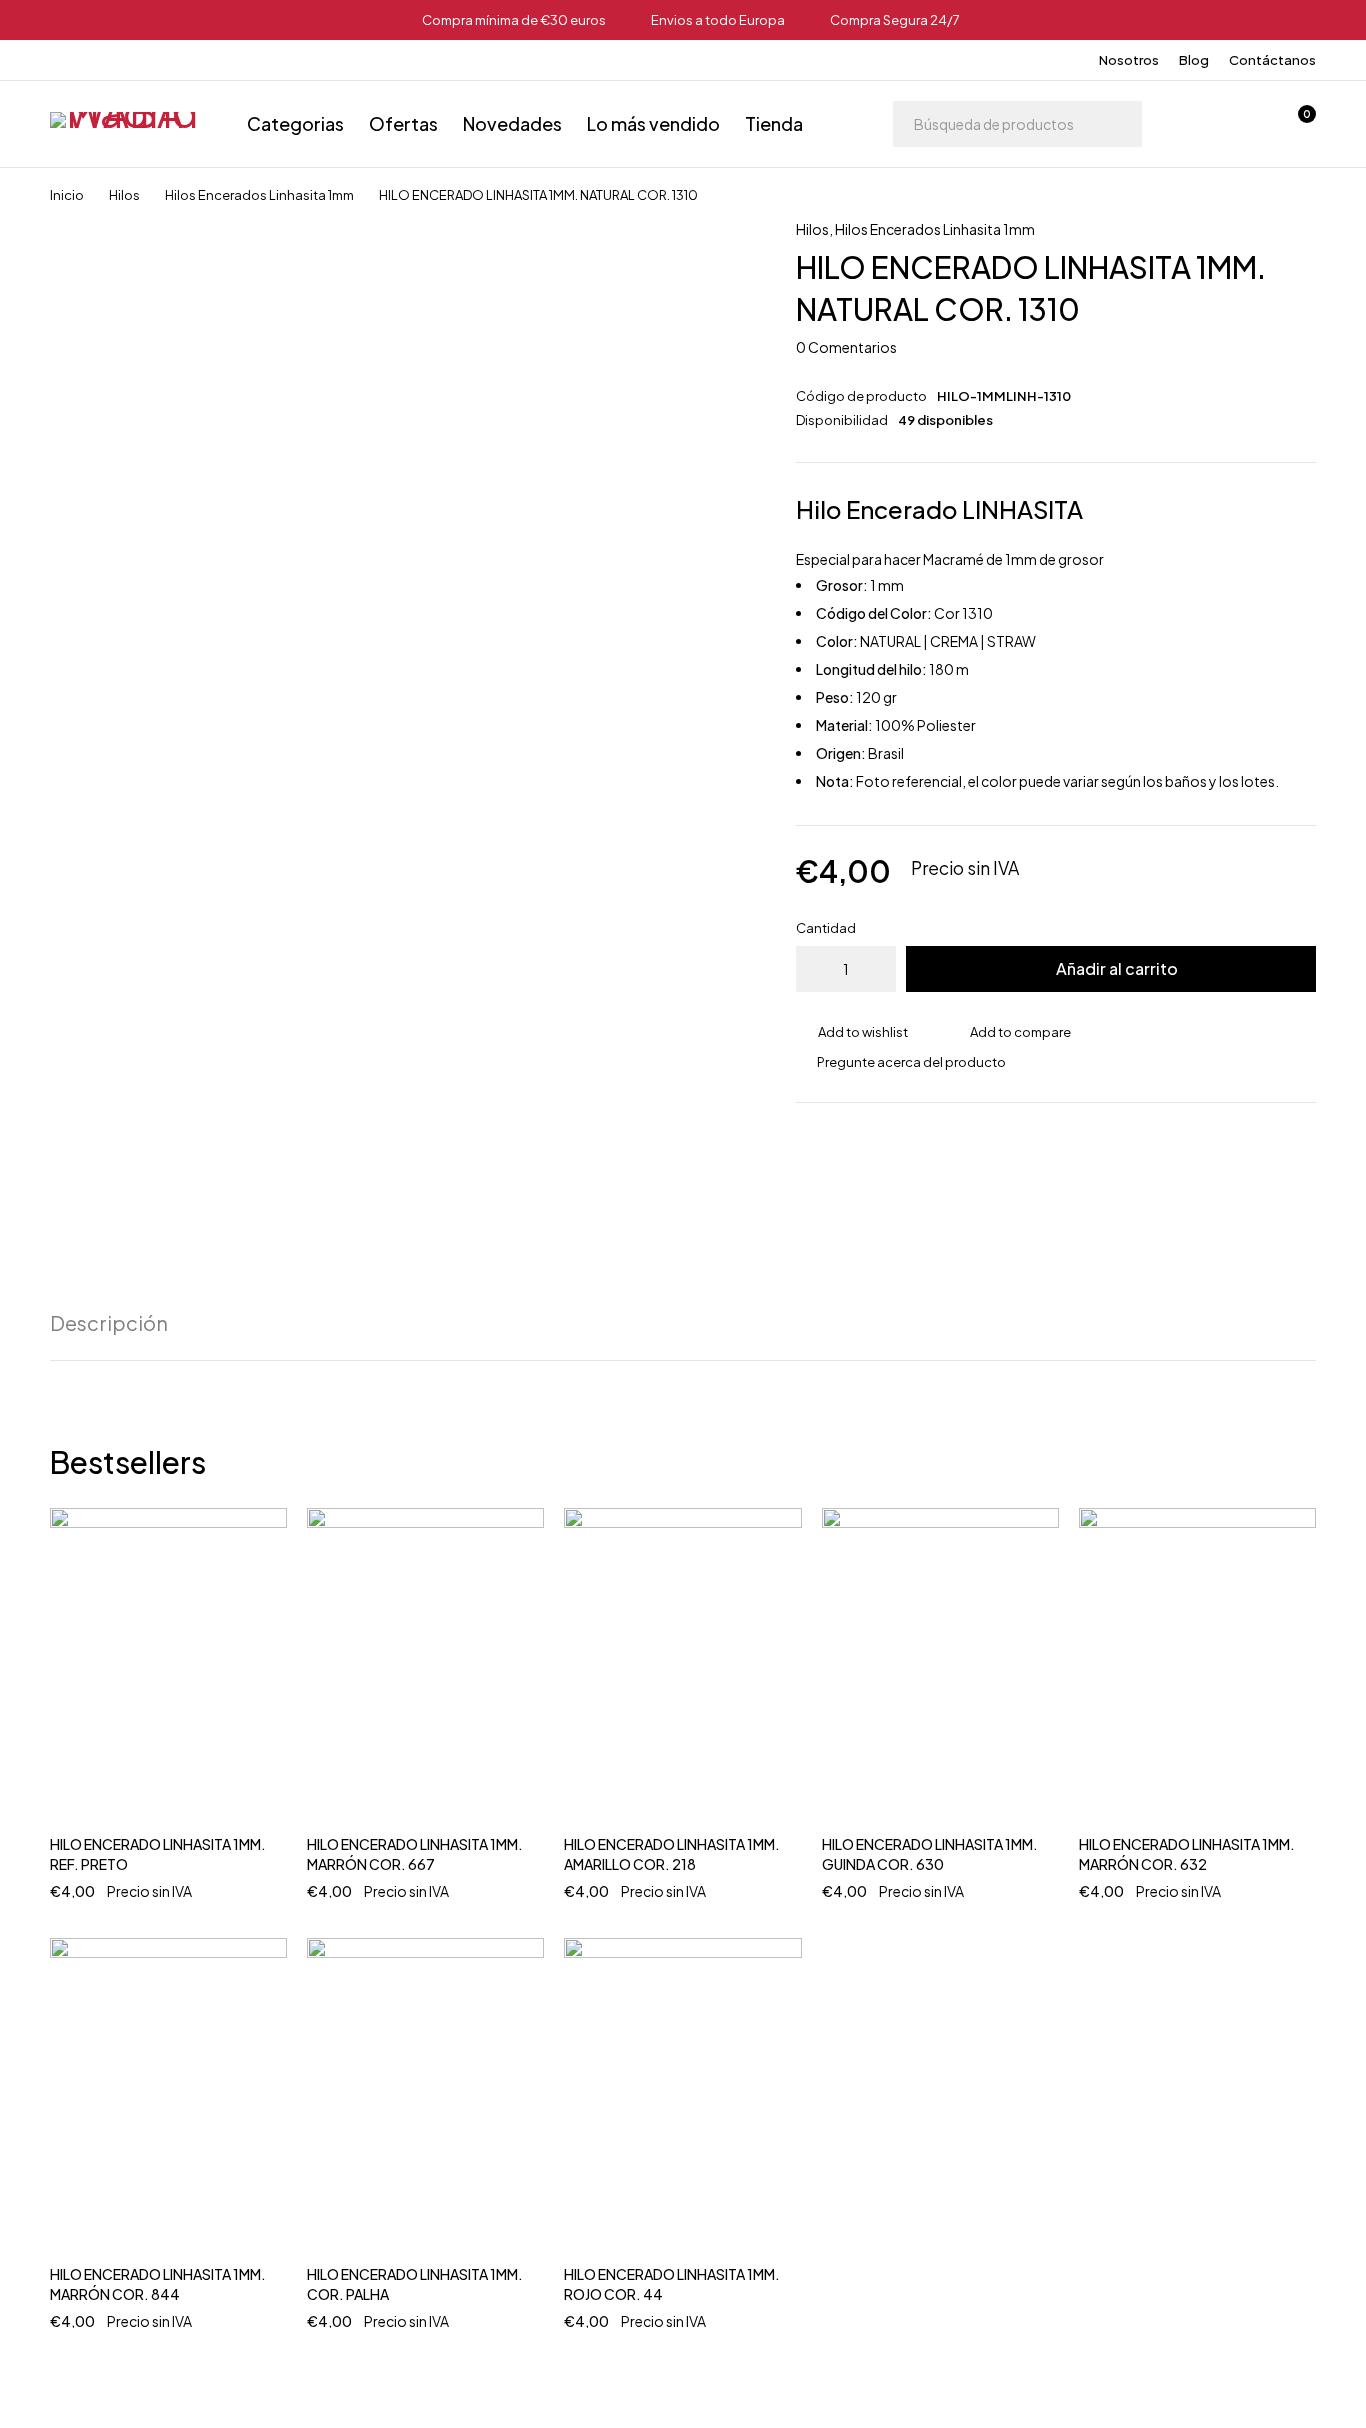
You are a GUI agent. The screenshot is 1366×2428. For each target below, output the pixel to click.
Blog (1194, 60)
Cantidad (826, 928)
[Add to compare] (1009, 1032)
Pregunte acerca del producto (911, 1062)
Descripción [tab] (109, 1323)
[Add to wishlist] (852, 1032)
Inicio (67, 195)
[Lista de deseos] (1244, 124)
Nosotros (1129, 60)
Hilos (124, 195)
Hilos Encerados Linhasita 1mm (259, 195)
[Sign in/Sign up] (1192, 124)
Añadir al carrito (1117, 968)
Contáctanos (1272, 60)
